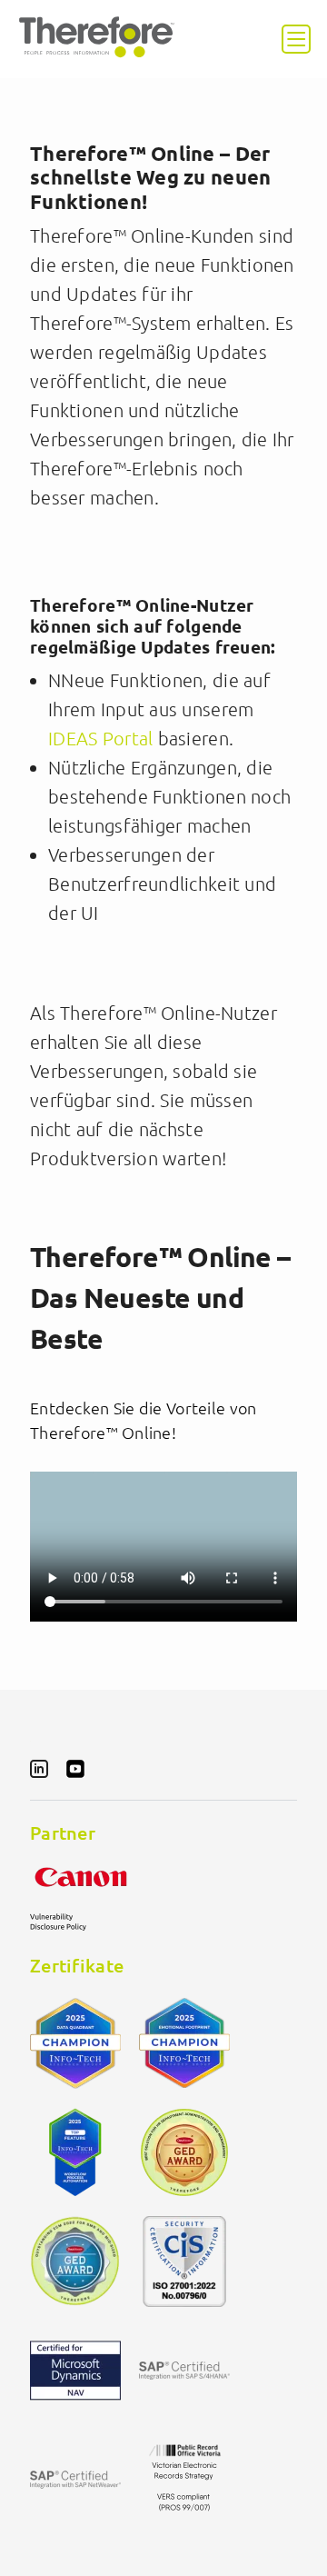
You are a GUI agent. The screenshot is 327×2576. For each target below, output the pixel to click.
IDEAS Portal (100, 738)
